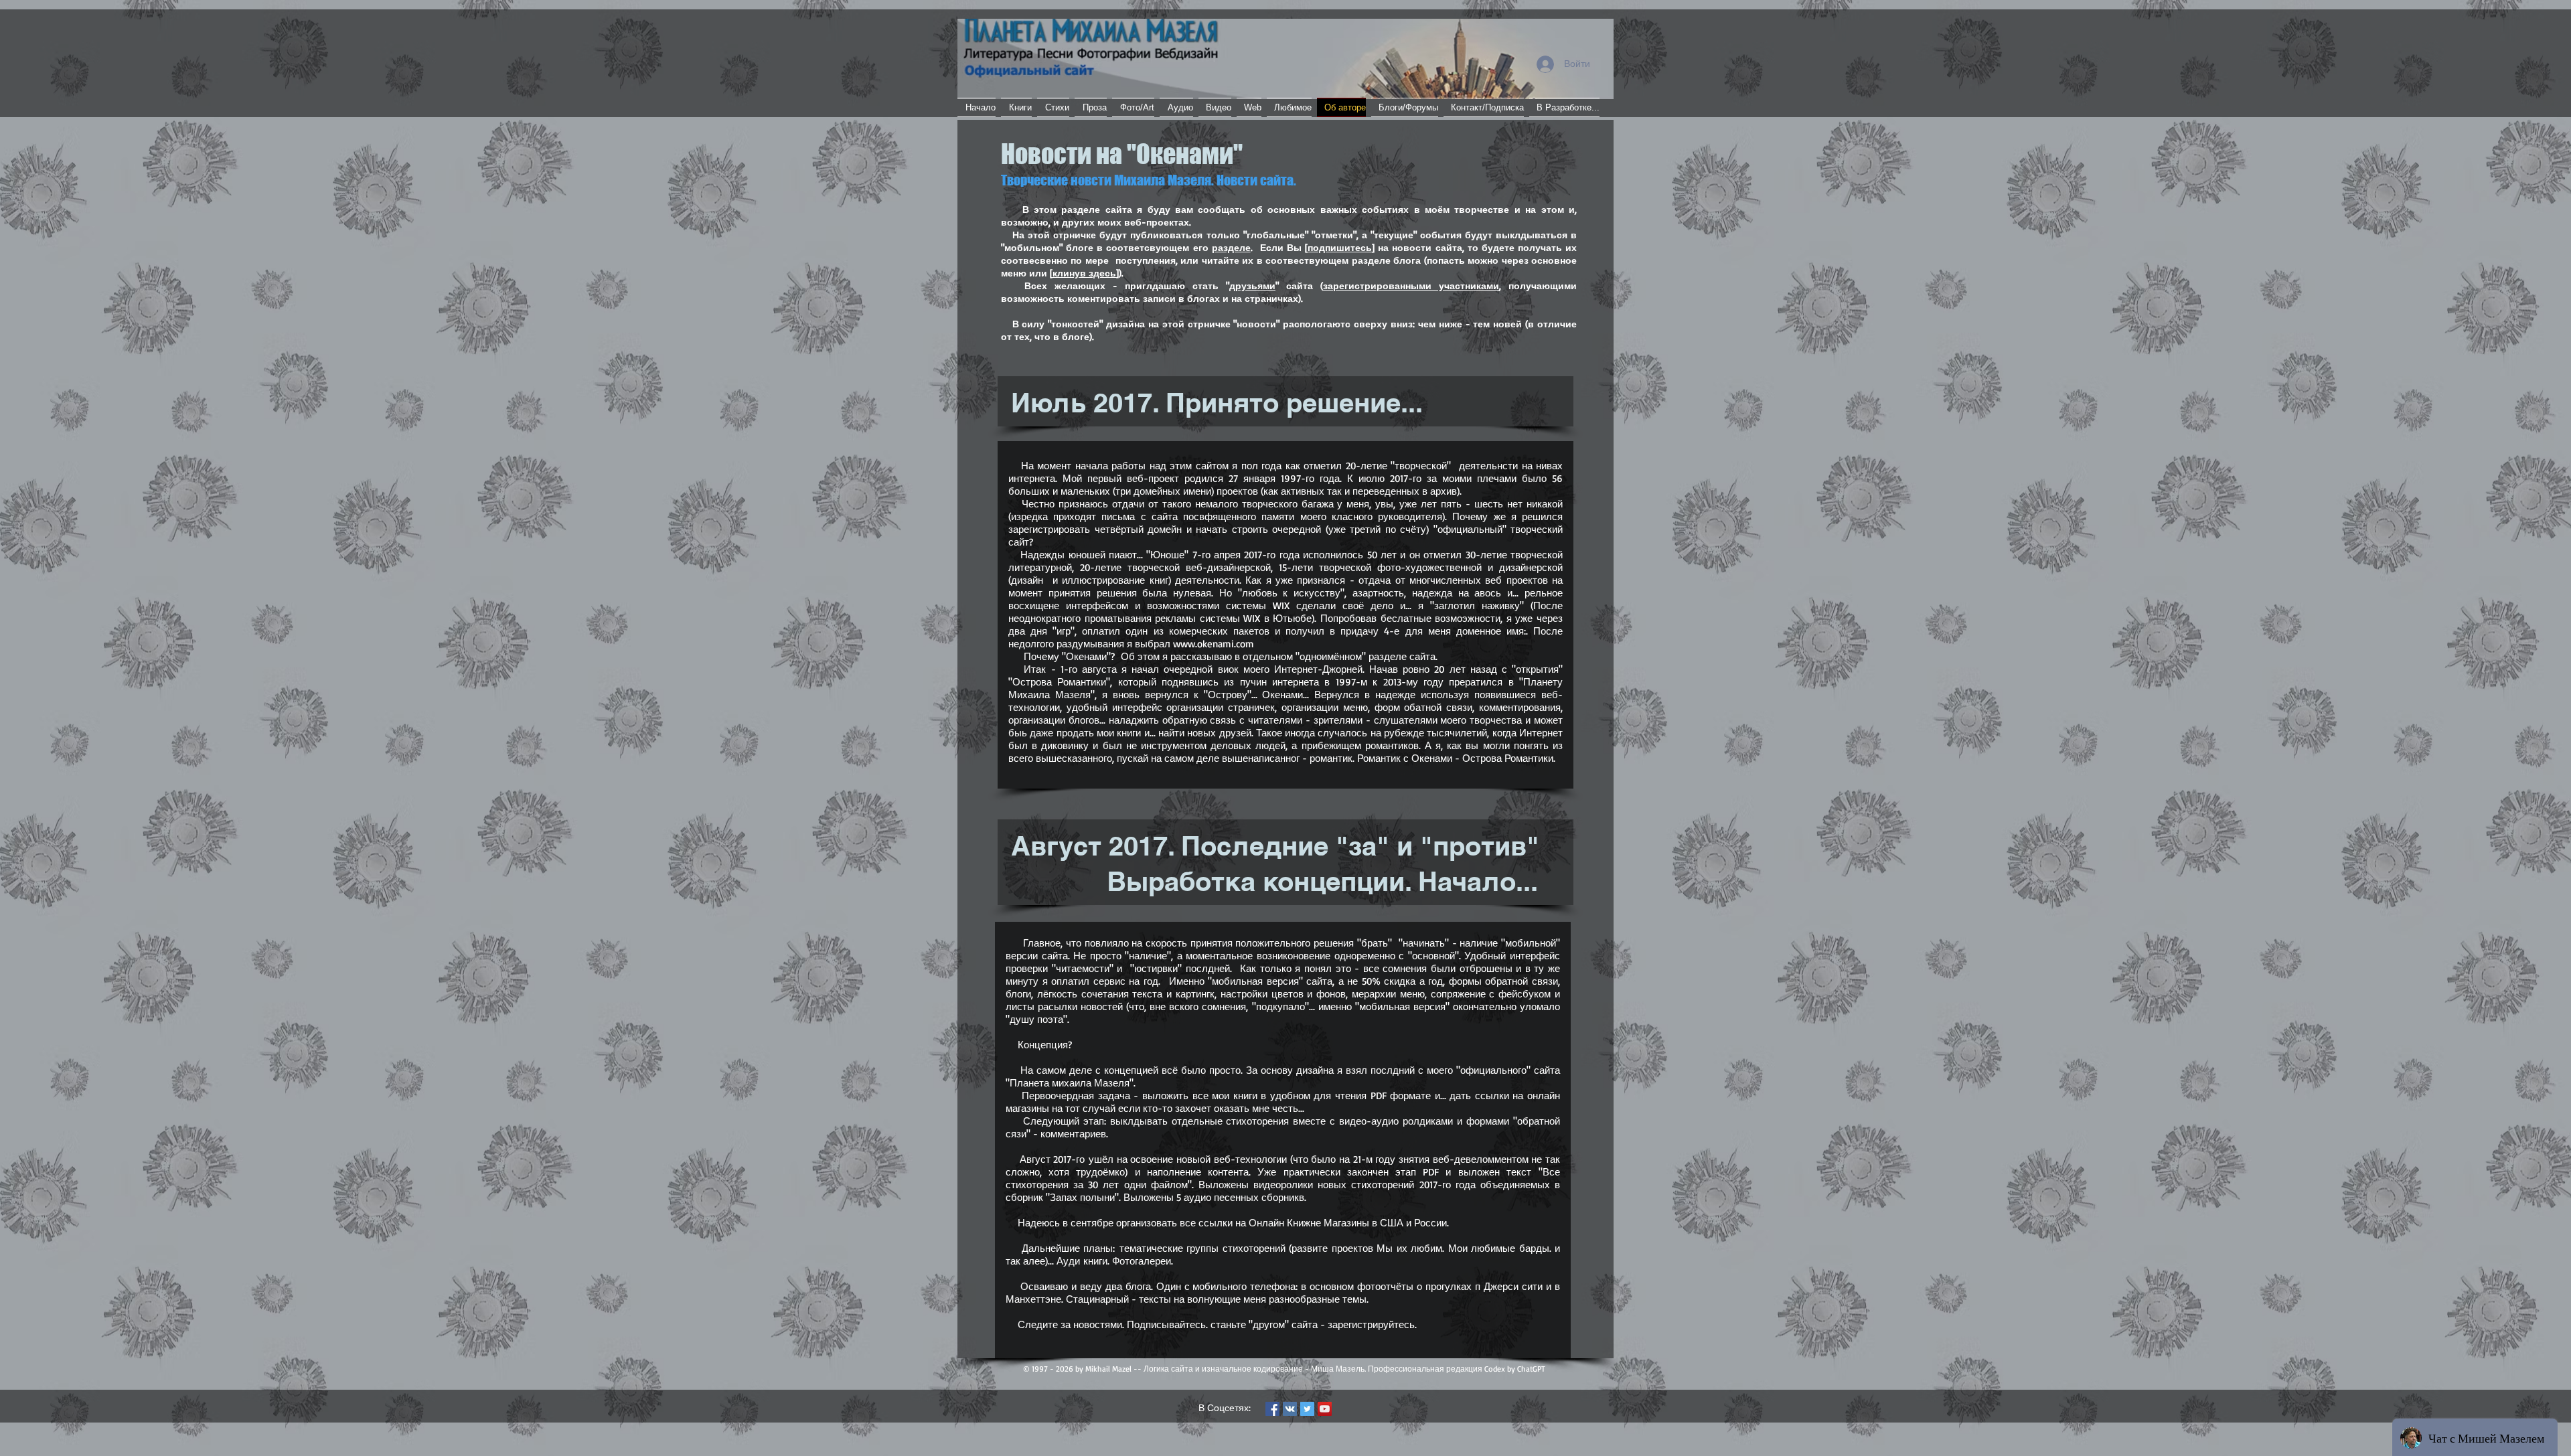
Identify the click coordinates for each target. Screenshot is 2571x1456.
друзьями (1252, 286)
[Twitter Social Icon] (1307, 1409)
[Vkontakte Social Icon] (1290, 1409)
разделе (1231, 247)
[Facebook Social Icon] (1272, 1409)
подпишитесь (1340, 247)
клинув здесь (1084, 273)
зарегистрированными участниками (1411, 286)
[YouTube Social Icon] (1325, 1409)
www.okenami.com (1214, 644)
